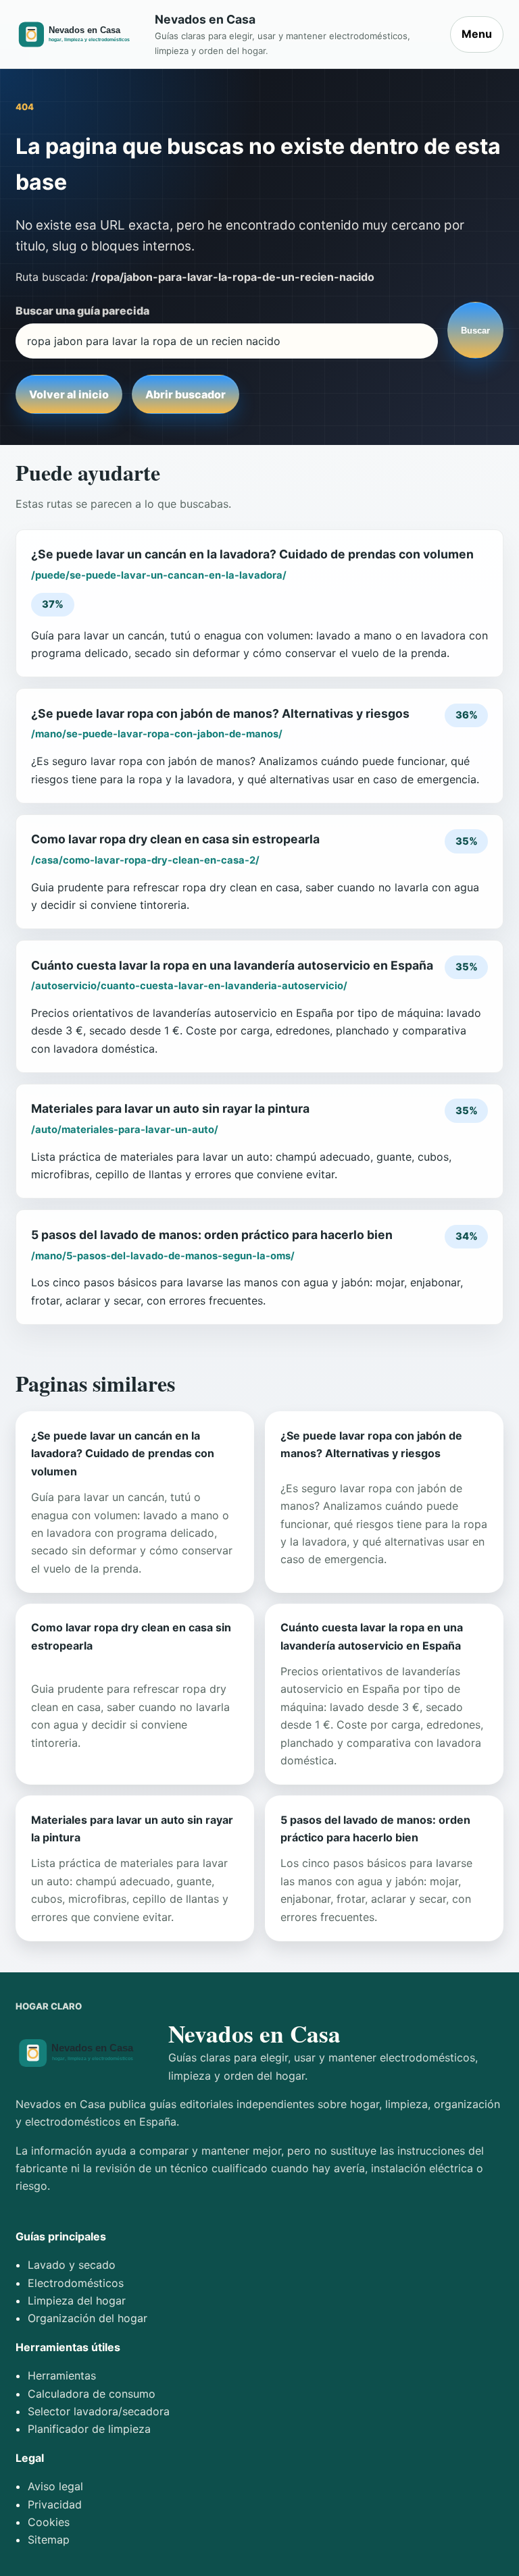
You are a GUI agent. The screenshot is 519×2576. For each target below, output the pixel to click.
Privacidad (55, 2504)
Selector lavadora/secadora (99, 2411)
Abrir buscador (186, 394)
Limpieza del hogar (77, 2301)
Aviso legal (55, 2486)
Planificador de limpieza (89, 2429)
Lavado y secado (72, 2265)
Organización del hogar (88, 2318)
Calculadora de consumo (92, 2394)
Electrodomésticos (76, 2283)
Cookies (49, 2522)
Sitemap (49, 2540)
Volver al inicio (69, 394)
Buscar (475, 331)
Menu (477, 34)
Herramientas (62, 2375)
